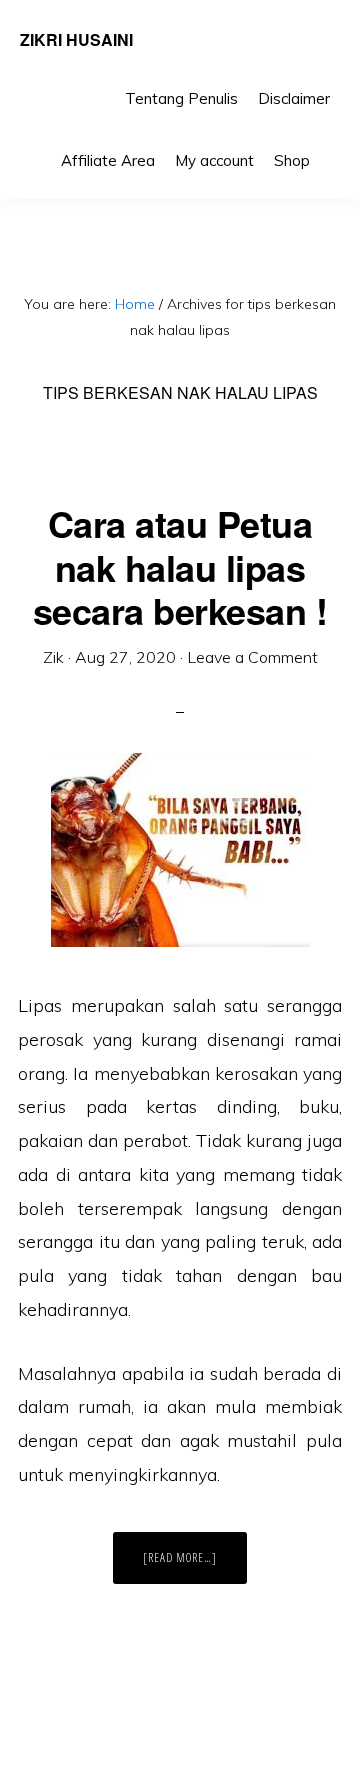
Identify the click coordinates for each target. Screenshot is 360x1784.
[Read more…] (195, 1566)
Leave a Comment (252, 657)
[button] (330, 146)
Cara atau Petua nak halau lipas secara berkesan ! (180, 566)
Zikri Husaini (76, 39)
